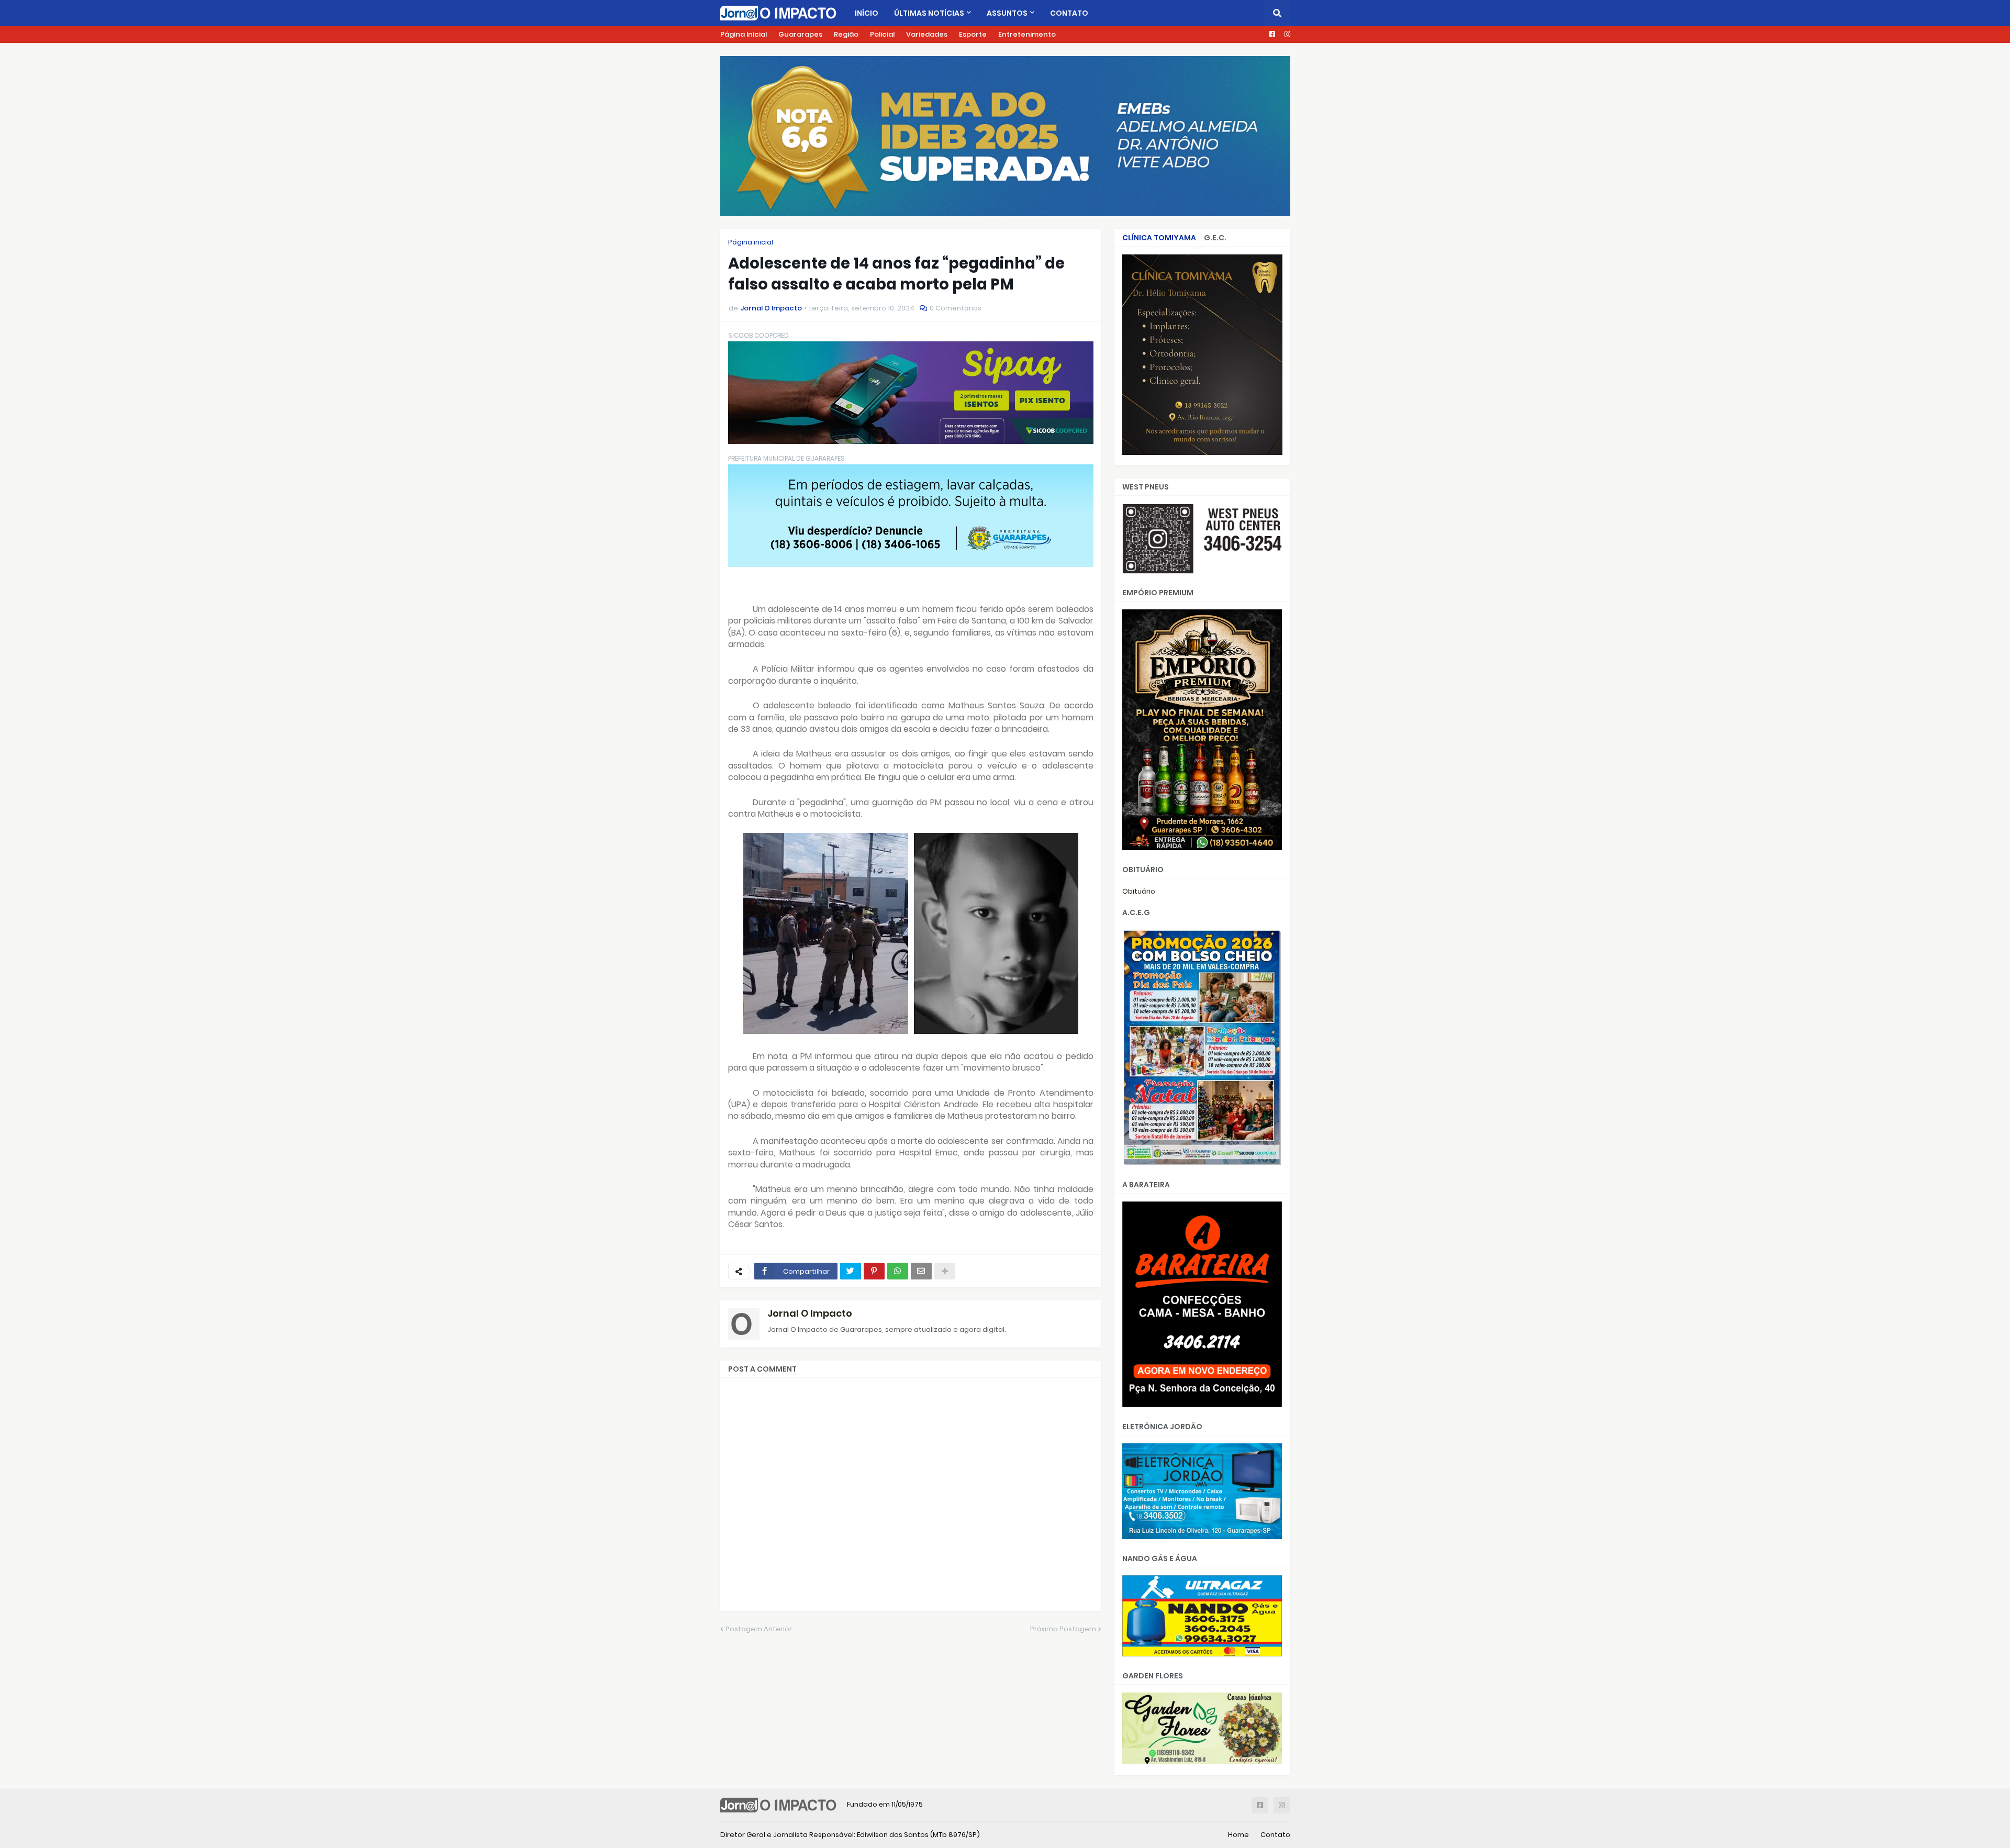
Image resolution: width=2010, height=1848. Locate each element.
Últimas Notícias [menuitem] (929, 13)
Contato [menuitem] (1069, 13)
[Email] (921, 1271)
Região (846, 34)
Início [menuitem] (867, 13)
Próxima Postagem (1063, 1629)
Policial (882, 34)
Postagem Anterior (759, 1629)
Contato (1275, 1835)
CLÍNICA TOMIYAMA (1159, 238)
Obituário (1139, 891)
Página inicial (751, 242)
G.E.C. (1215, 238)
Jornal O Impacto (810, 1313)
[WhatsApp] (898, 1271)
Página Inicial (744, 34)
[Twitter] (851, 1271)
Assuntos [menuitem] (1007, 13)
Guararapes (800, 34)
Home (1238, 1835)
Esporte (973, 34)
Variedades (927, 34)
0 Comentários (956, 308)
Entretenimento (1027, 34)
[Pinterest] (874, 1271)
